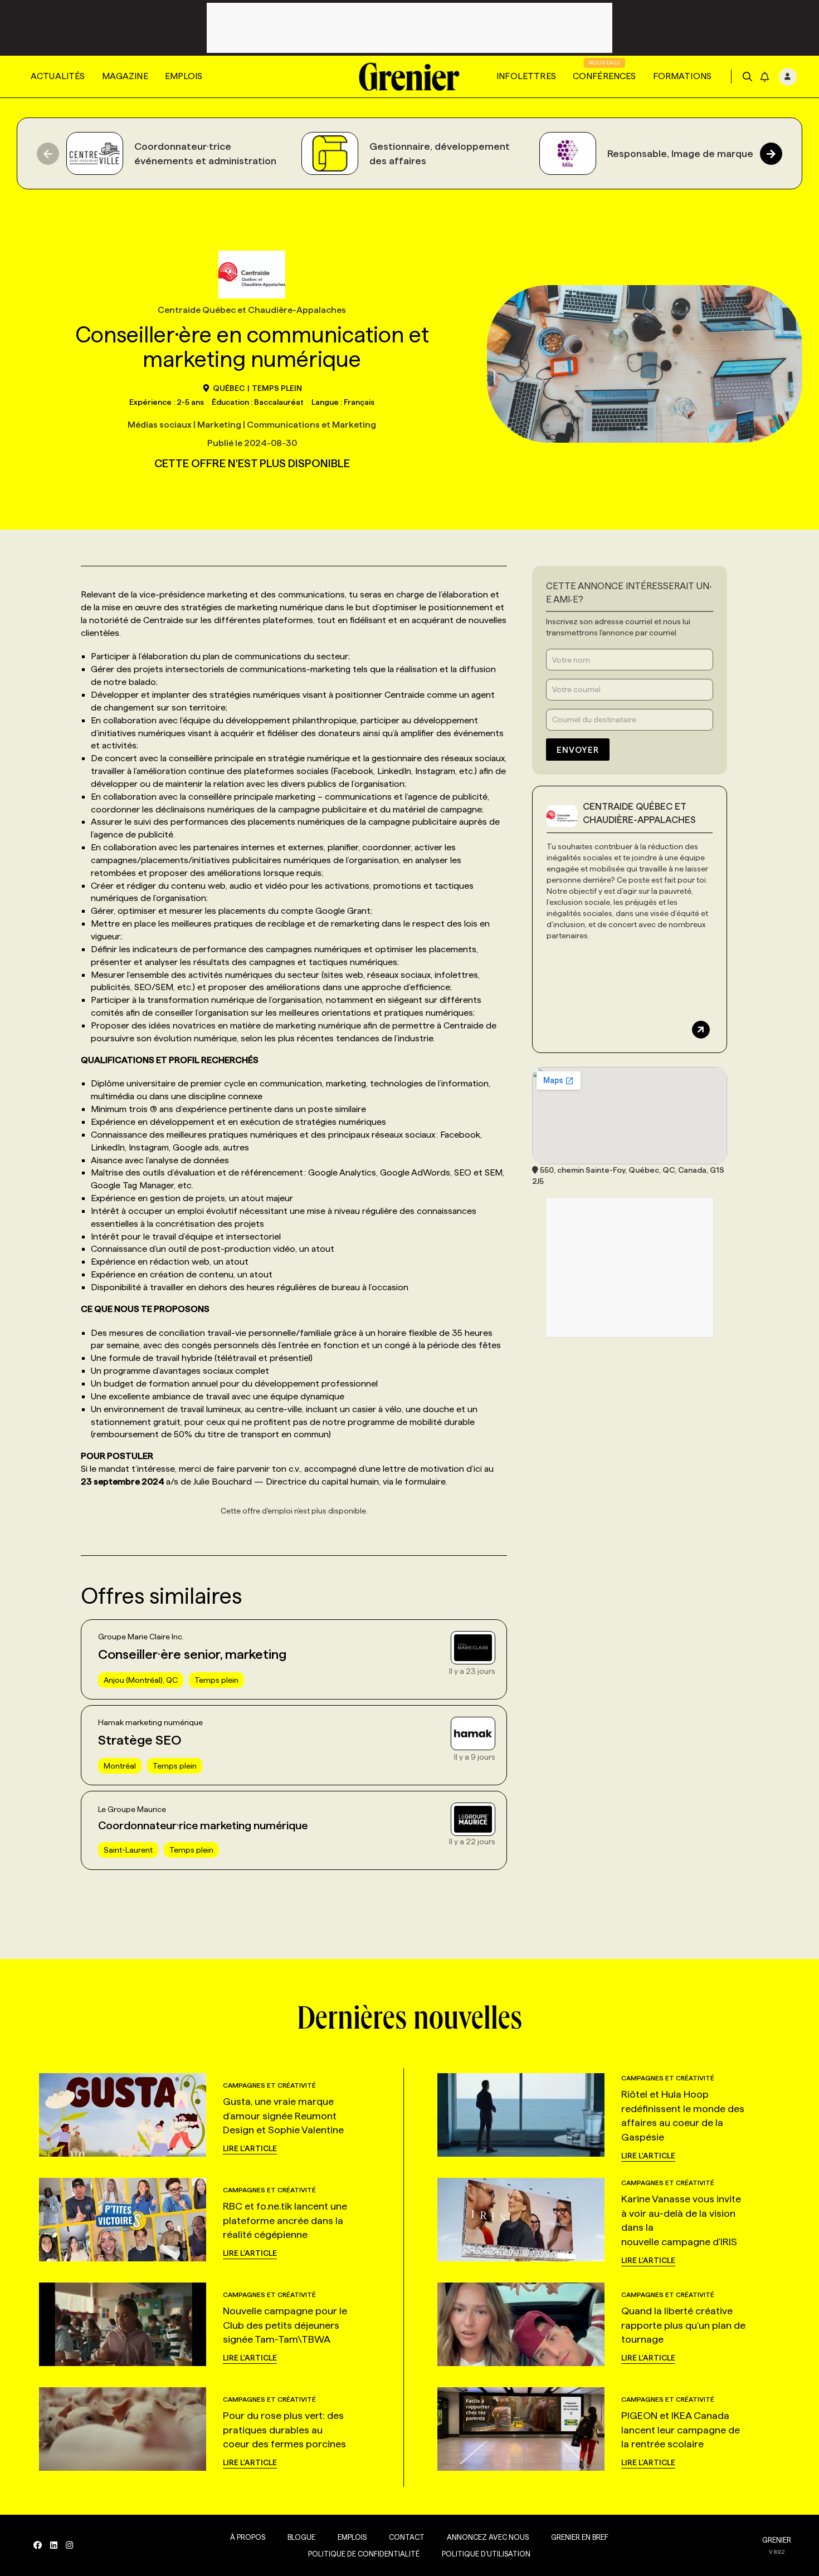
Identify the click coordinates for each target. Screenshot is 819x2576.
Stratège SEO (140, 1740)
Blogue (301, 2537)
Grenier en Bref (580, 2537)
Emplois (184, 76)
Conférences (604, 76)
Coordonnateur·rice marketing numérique (203, 1825)
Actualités (58, 76)
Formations (682, 76)
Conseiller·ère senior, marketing (192, 1654)
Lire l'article (250, 2148)
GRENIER (777, 2540)
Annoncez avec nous (488, 2537)
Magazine (125, 76)
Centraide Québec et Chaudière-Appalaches (639, 813)
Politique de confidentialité (364, 2554)
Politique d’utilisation (486, 2554)
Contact (407, 2537)
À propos (248, 2537)
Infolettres (526, 76)
